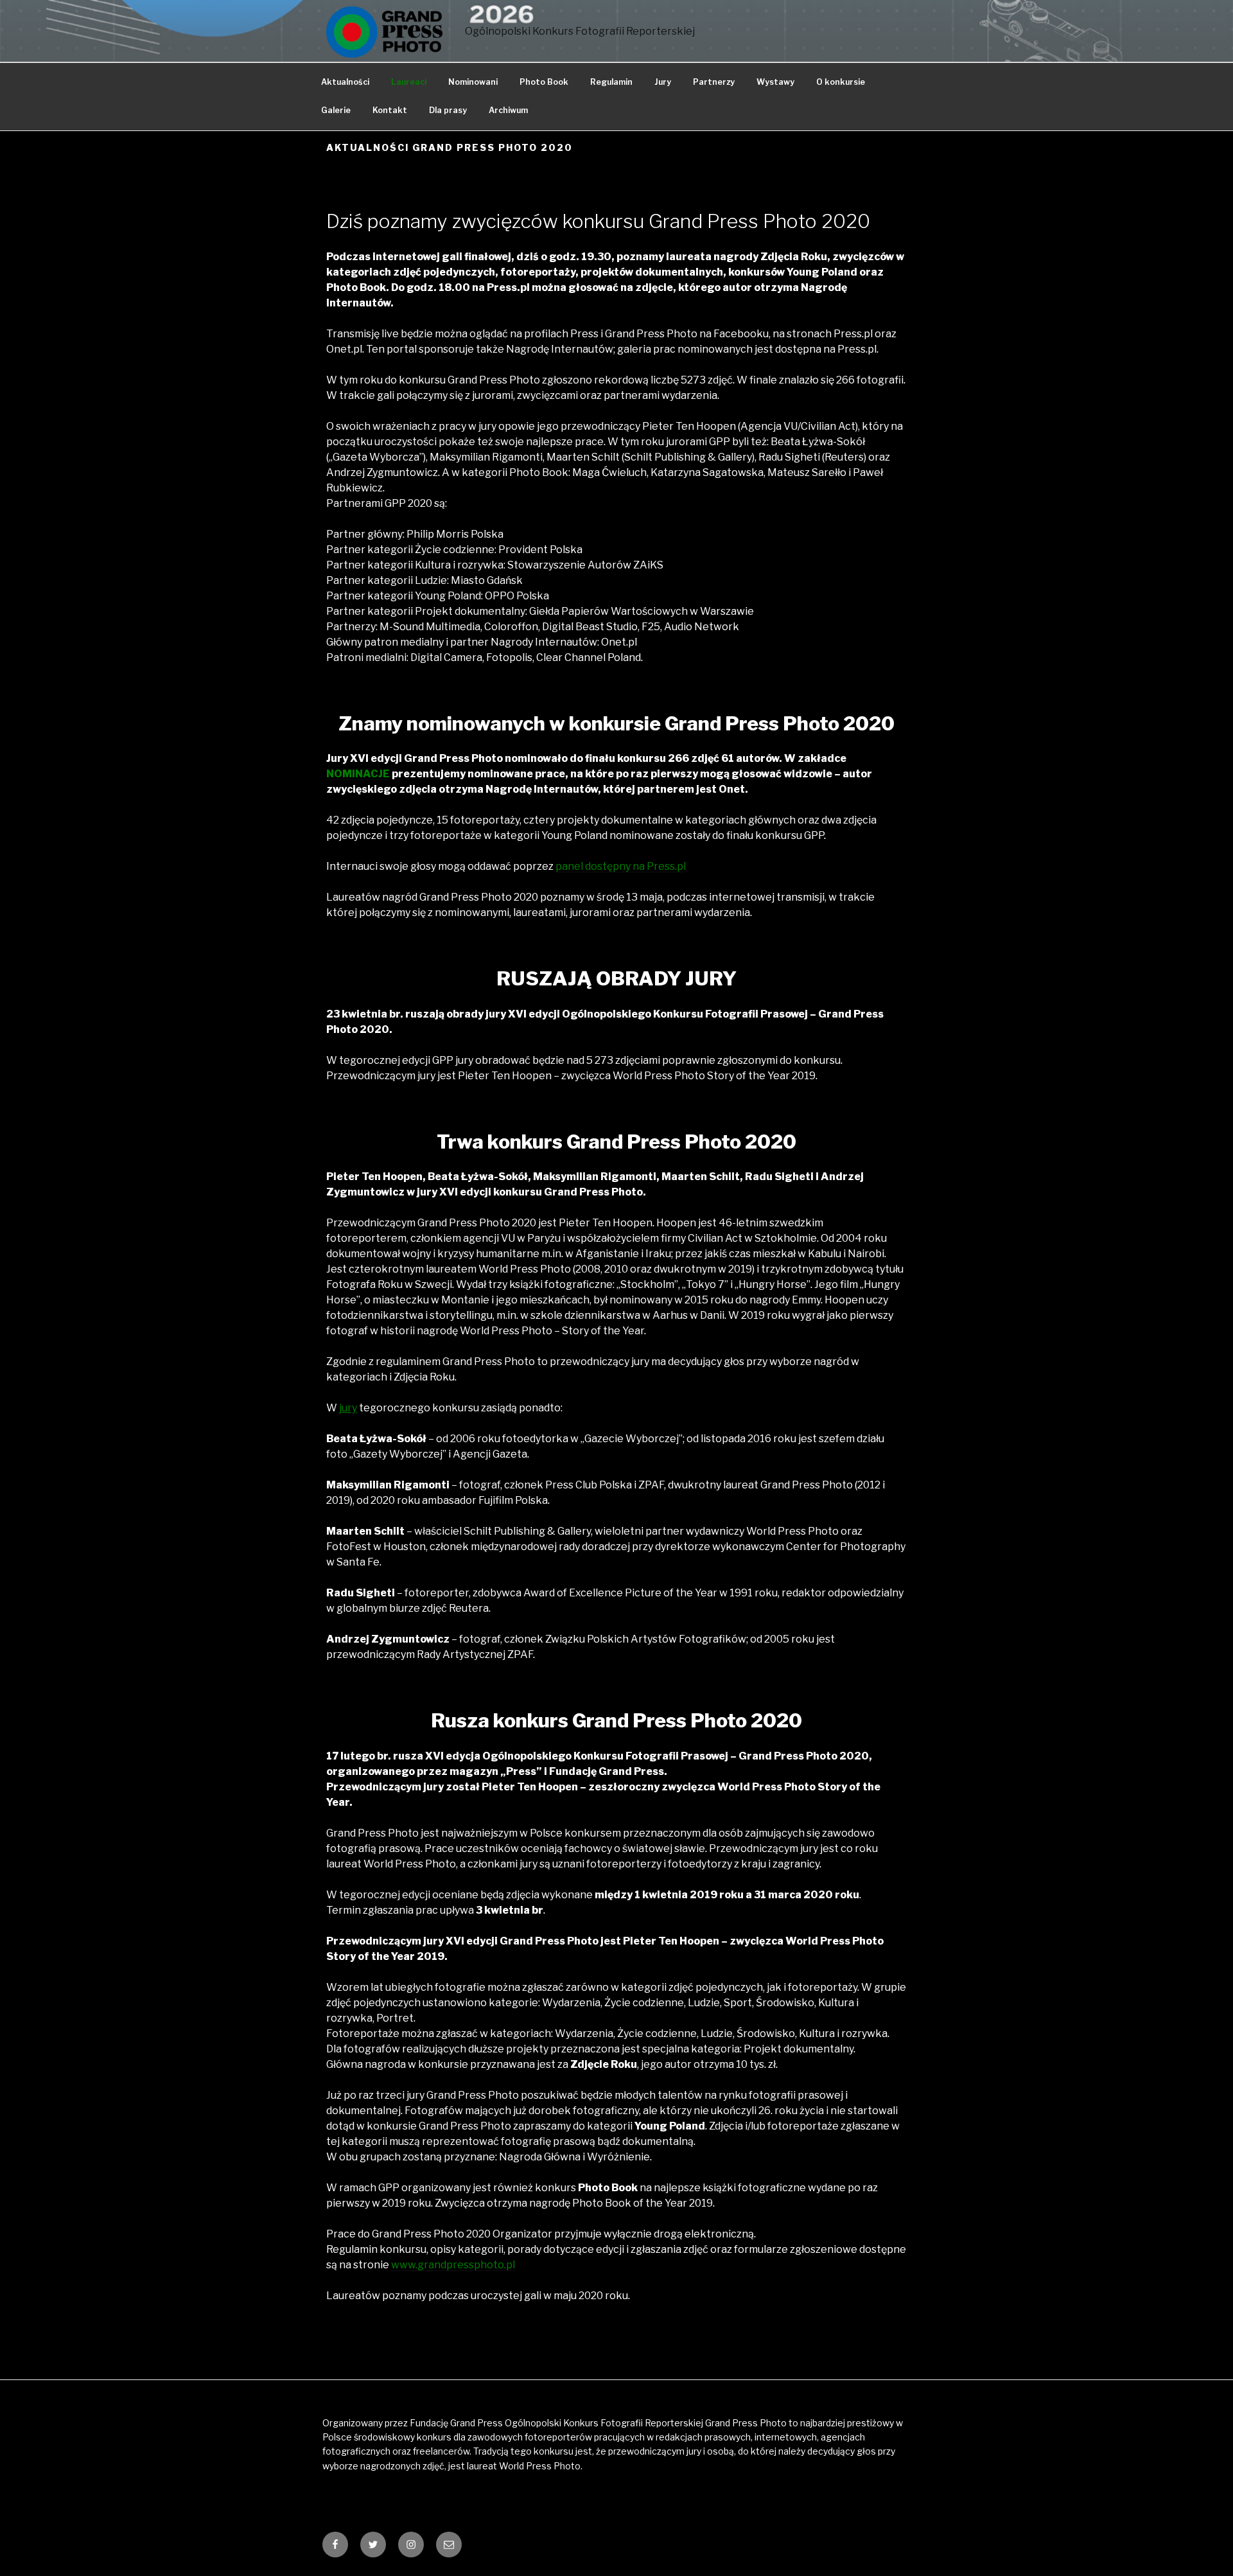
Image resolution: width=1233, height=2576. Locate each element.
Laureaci (409, 82)
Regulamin (611, 82)
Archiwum (508, 110)
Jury (663, 82)
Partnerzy (714, 82)
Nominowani (473, 82)
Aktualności (345, 82)
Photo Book (544, 82)
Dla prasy (448, 110)
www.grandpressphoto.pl (453, 2265)
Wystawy (775, 82)
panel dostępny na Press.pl (621, 866)
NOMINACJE (358, 774)
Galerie (336, 110)
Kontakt (390, 110)
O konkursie (841, 82)
